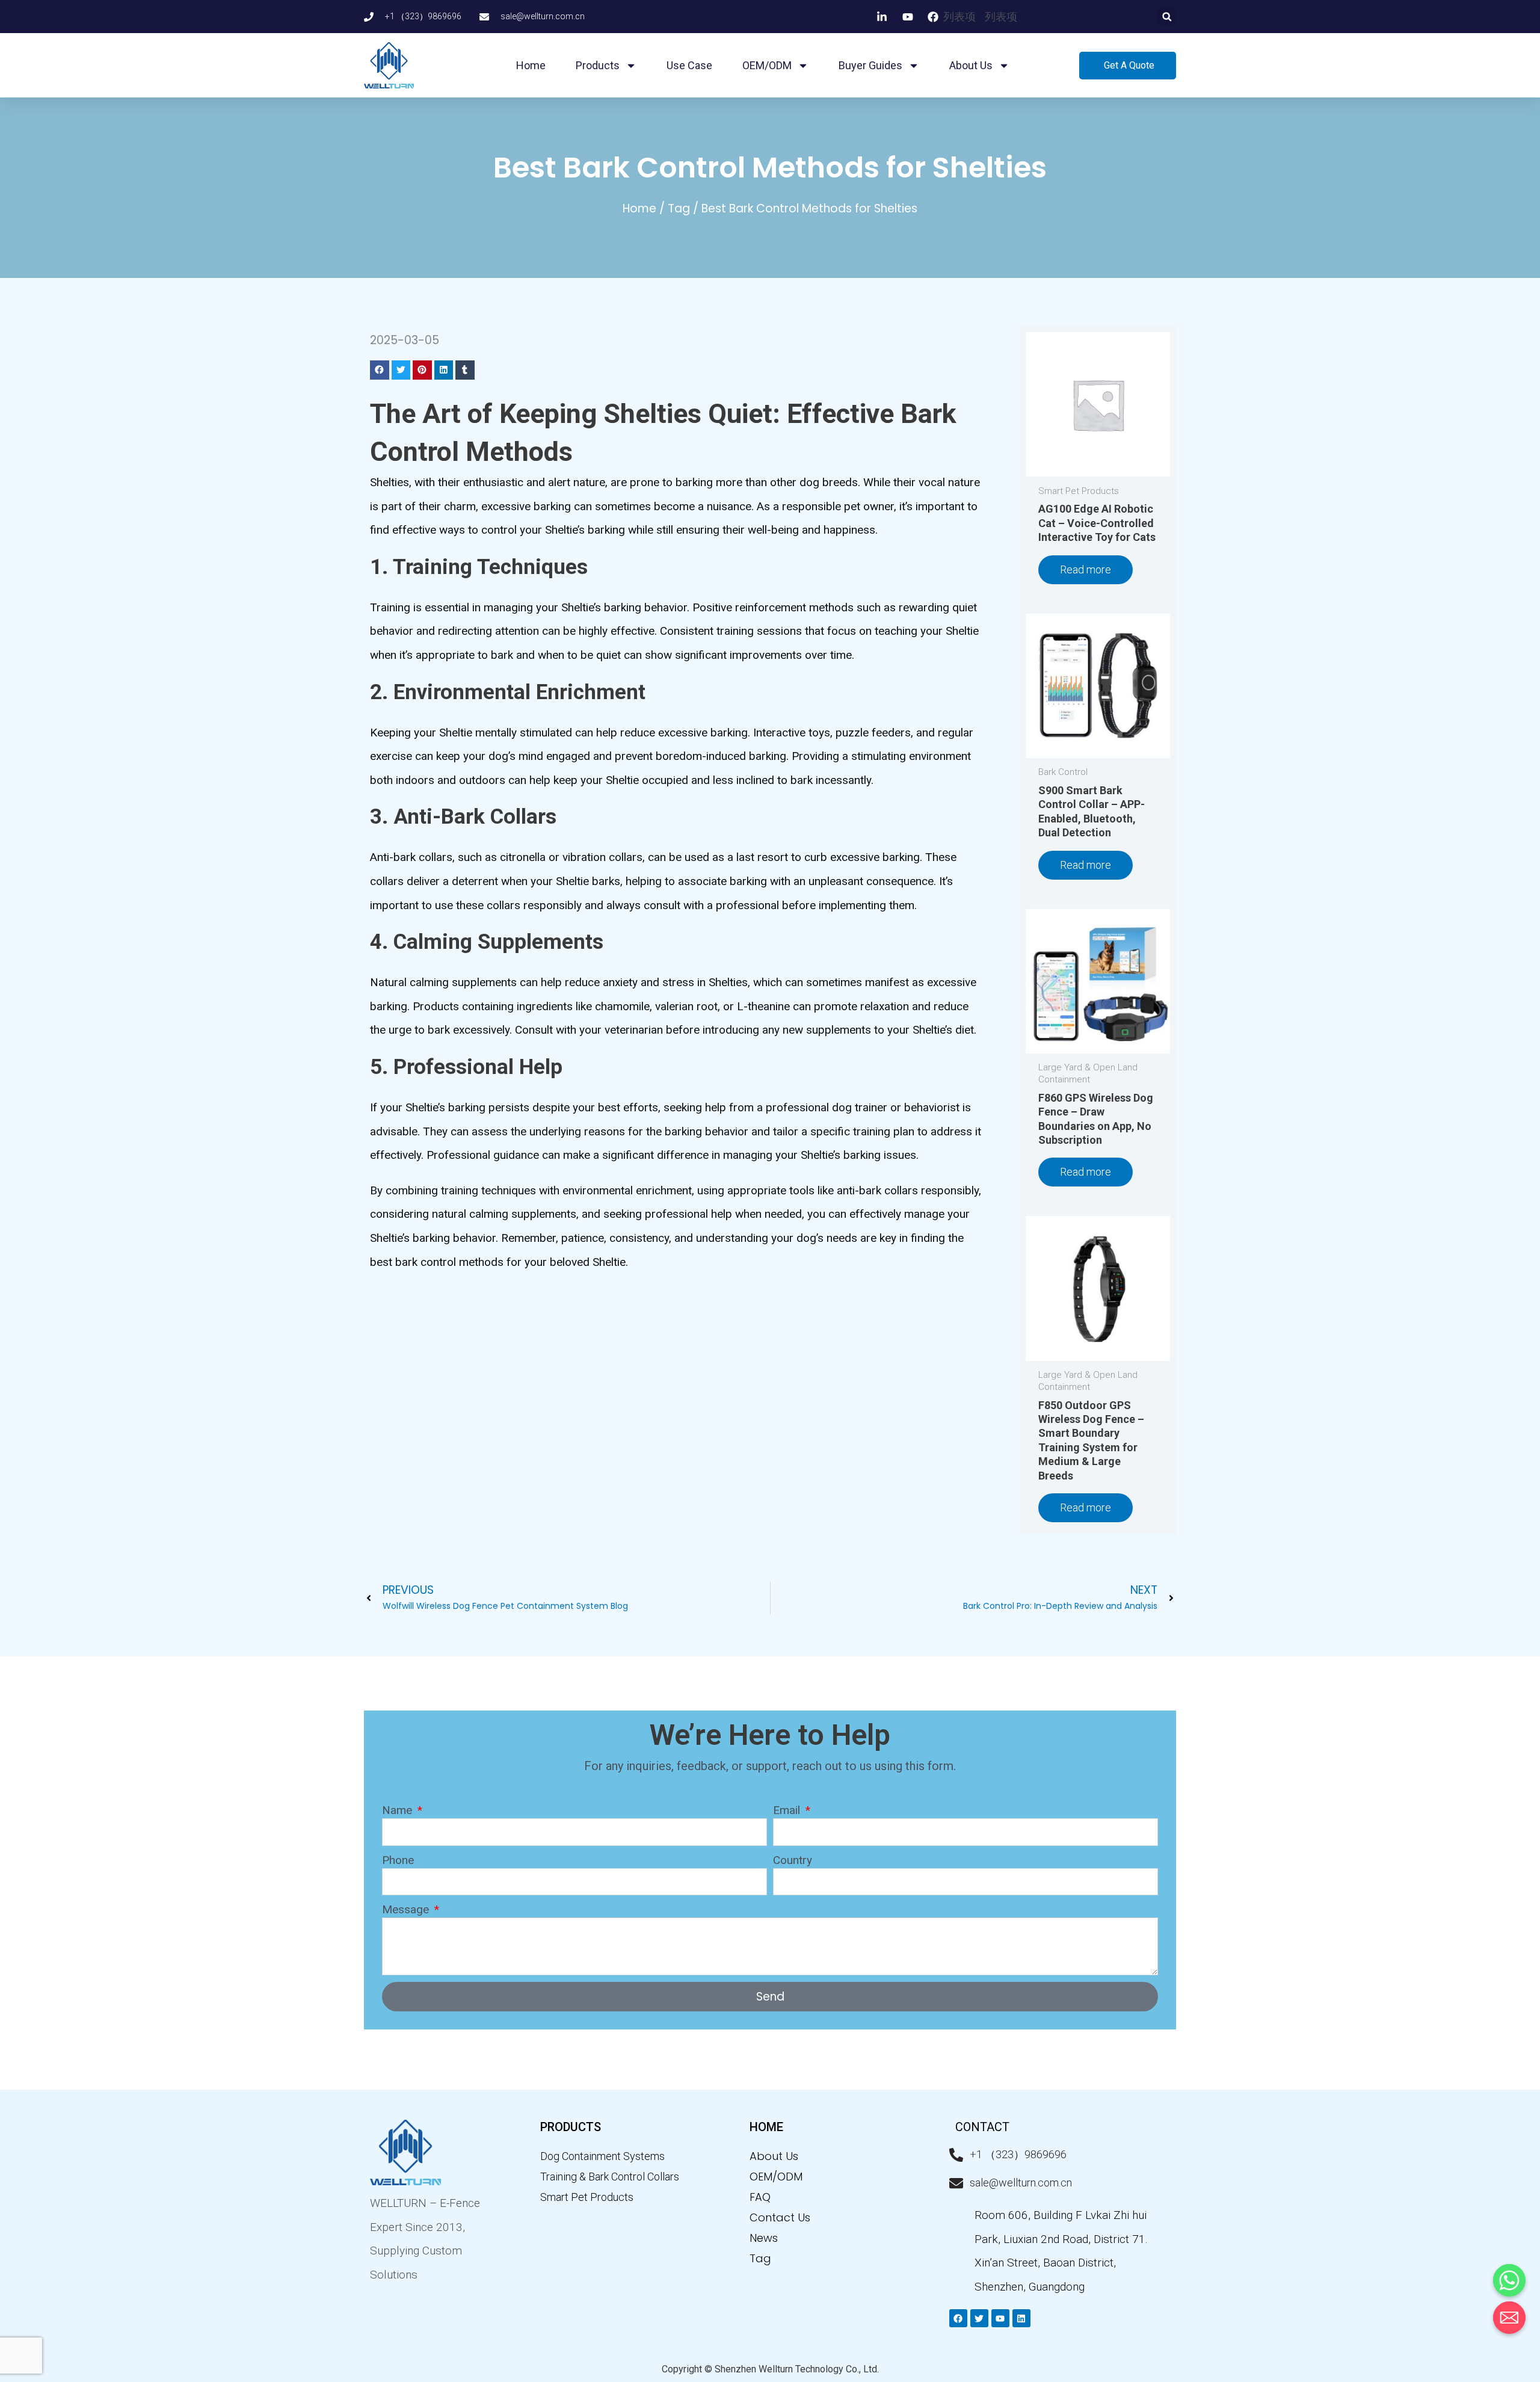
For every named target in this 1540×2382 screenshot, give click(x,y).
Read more (1086, 569)
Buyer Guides (870, 65)
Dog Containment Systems (602, 2156)
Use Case (689, 65)
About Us (774, 2156)
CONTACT (982, 2127)
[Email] (1509, 2318)
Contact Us (780, 2217)
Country (793, 1860)
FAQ (760, 2197)
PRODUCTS (571, 2127)
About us (971, 65)
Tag (679, 208)
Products (598, 65)
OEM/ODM (767, 65)
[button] (1167, 17)
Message (407, 1909)
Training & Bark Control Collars (610, 2177)
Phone (398, 1860)
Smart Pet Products (587, 2197)
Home (531, 65)
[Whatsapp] (1509, 2280)
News (764, 2238)
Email (788, 1810)
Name (399, 1810)
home (766, 2127)
